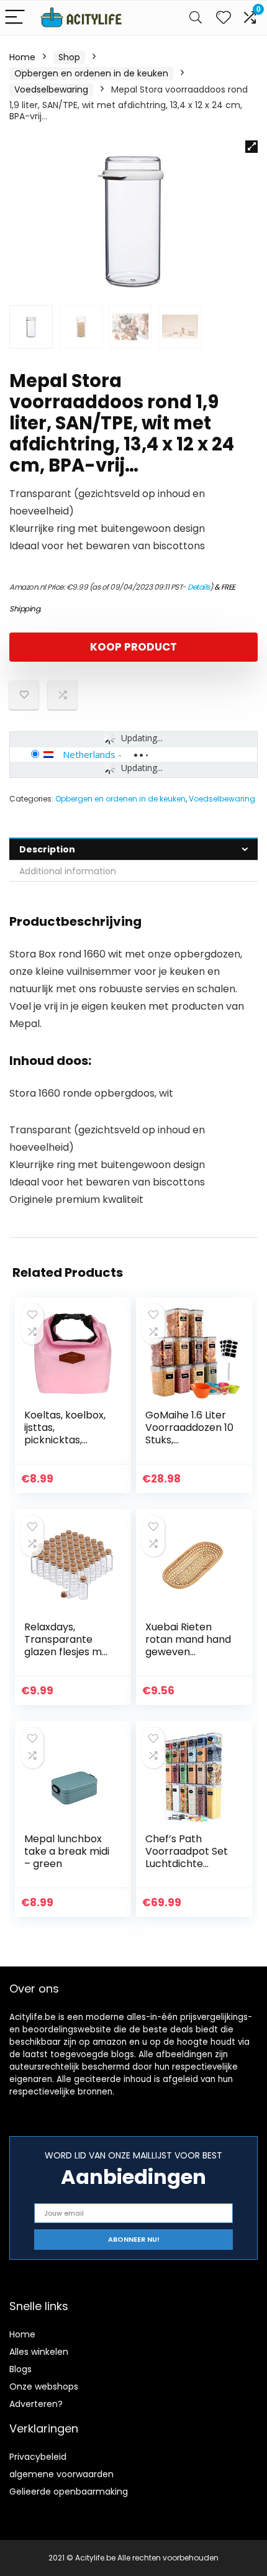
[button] (251, 147)
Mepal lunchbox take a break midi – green (67, 1851)
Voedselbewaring (51, 89)
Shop (69, 57)
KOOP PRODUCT (133, 647)
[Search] (196, 18)
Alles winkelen (39, 2352)
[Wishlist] (224, 18)
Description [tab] (47, 849)
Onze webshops (44, 2386)
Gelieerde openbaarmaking (69, 2492)
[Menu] (15, 18)
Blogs (20, 2369)
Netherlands (89, 754)
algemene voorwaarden (61, 2474)
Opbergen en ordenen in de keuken (91, 73)
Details (199, 587)
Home (22, 57)
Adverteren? (36, 2404)
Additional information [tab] (68, 871)
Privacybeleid (38, 2457)
